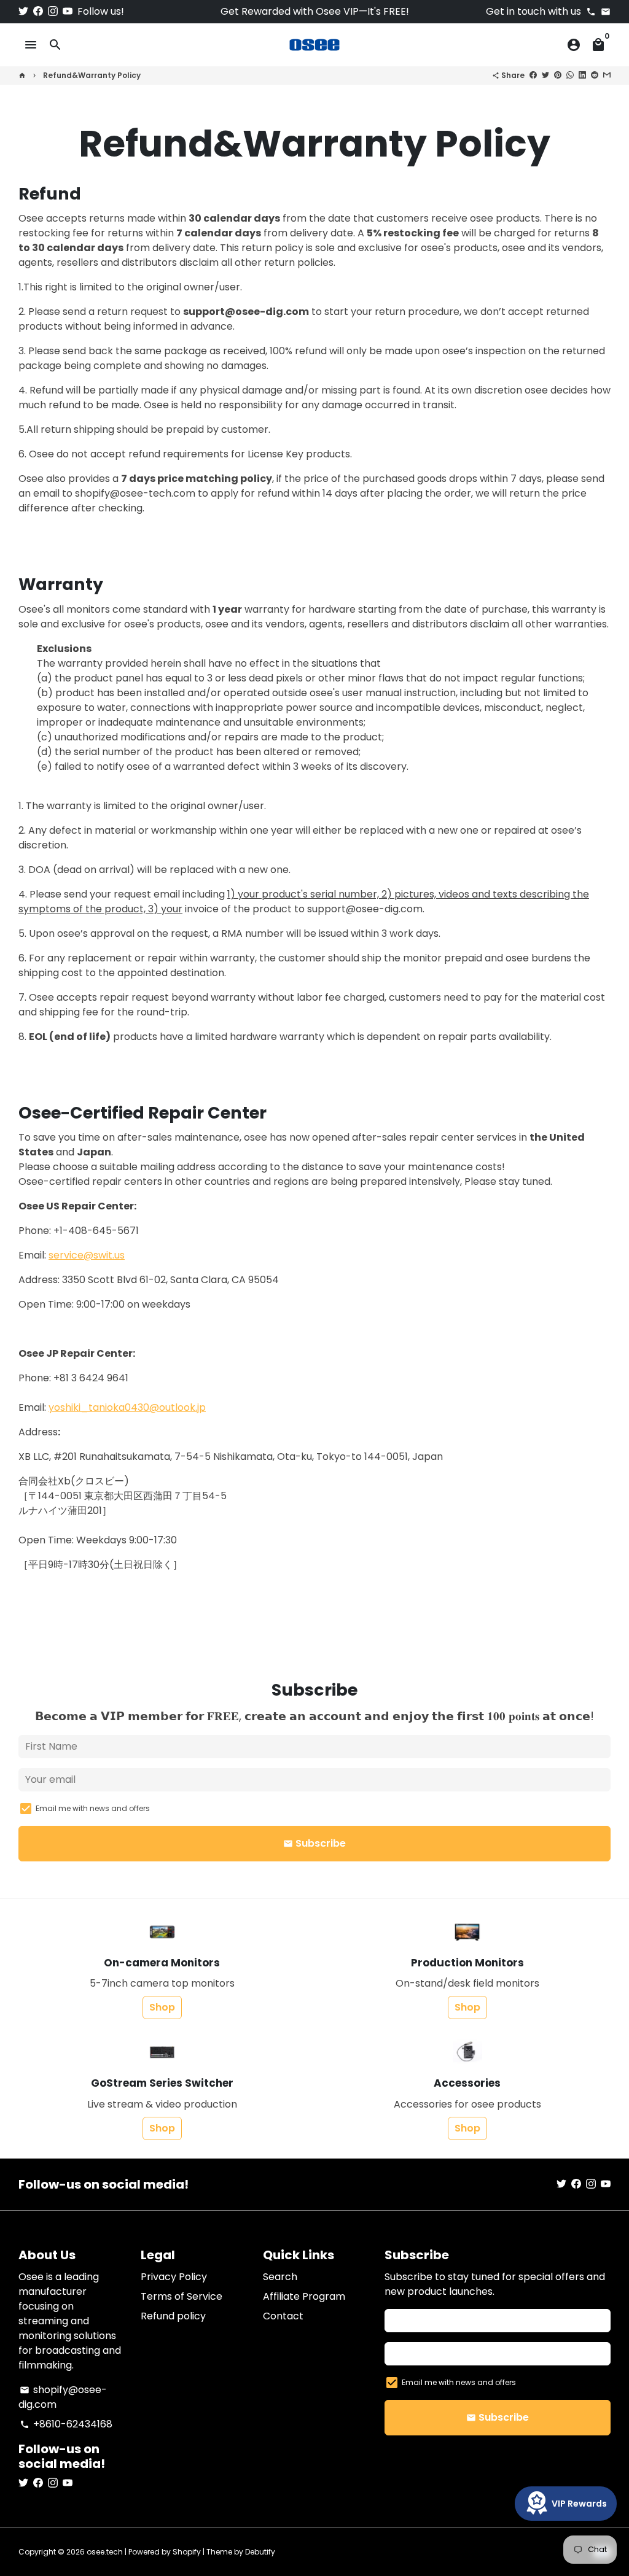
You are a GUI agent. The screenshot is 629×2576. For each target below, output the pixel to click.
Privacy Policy (174, 2277)
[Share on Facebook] (533, 75)
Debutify (260, 2552)
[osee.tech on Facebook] (38, 11)
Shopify (187, 2552)
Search (280, 2277)
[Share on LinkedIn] (582, 75)
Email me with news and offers (93, 1808)
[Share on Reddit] (595, 75)
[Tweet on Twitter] (545, 75)
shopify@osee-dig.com (63, 2397)
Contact (283, 2316)
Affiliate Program (304, 2296)
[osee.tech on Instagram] (53, 11)
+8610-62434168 (66, 2424)
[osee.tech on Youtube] (68, 11)
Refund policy (173, 2316)
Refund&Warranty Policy (92, 75)
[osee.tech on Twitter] (23, 11)
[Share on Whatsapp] (570, 75)
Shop (162, 2007)
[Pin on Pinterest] (558, 75)
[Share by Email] (607, 75)
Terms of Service (182, 2296)
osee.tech (105, 2552)
